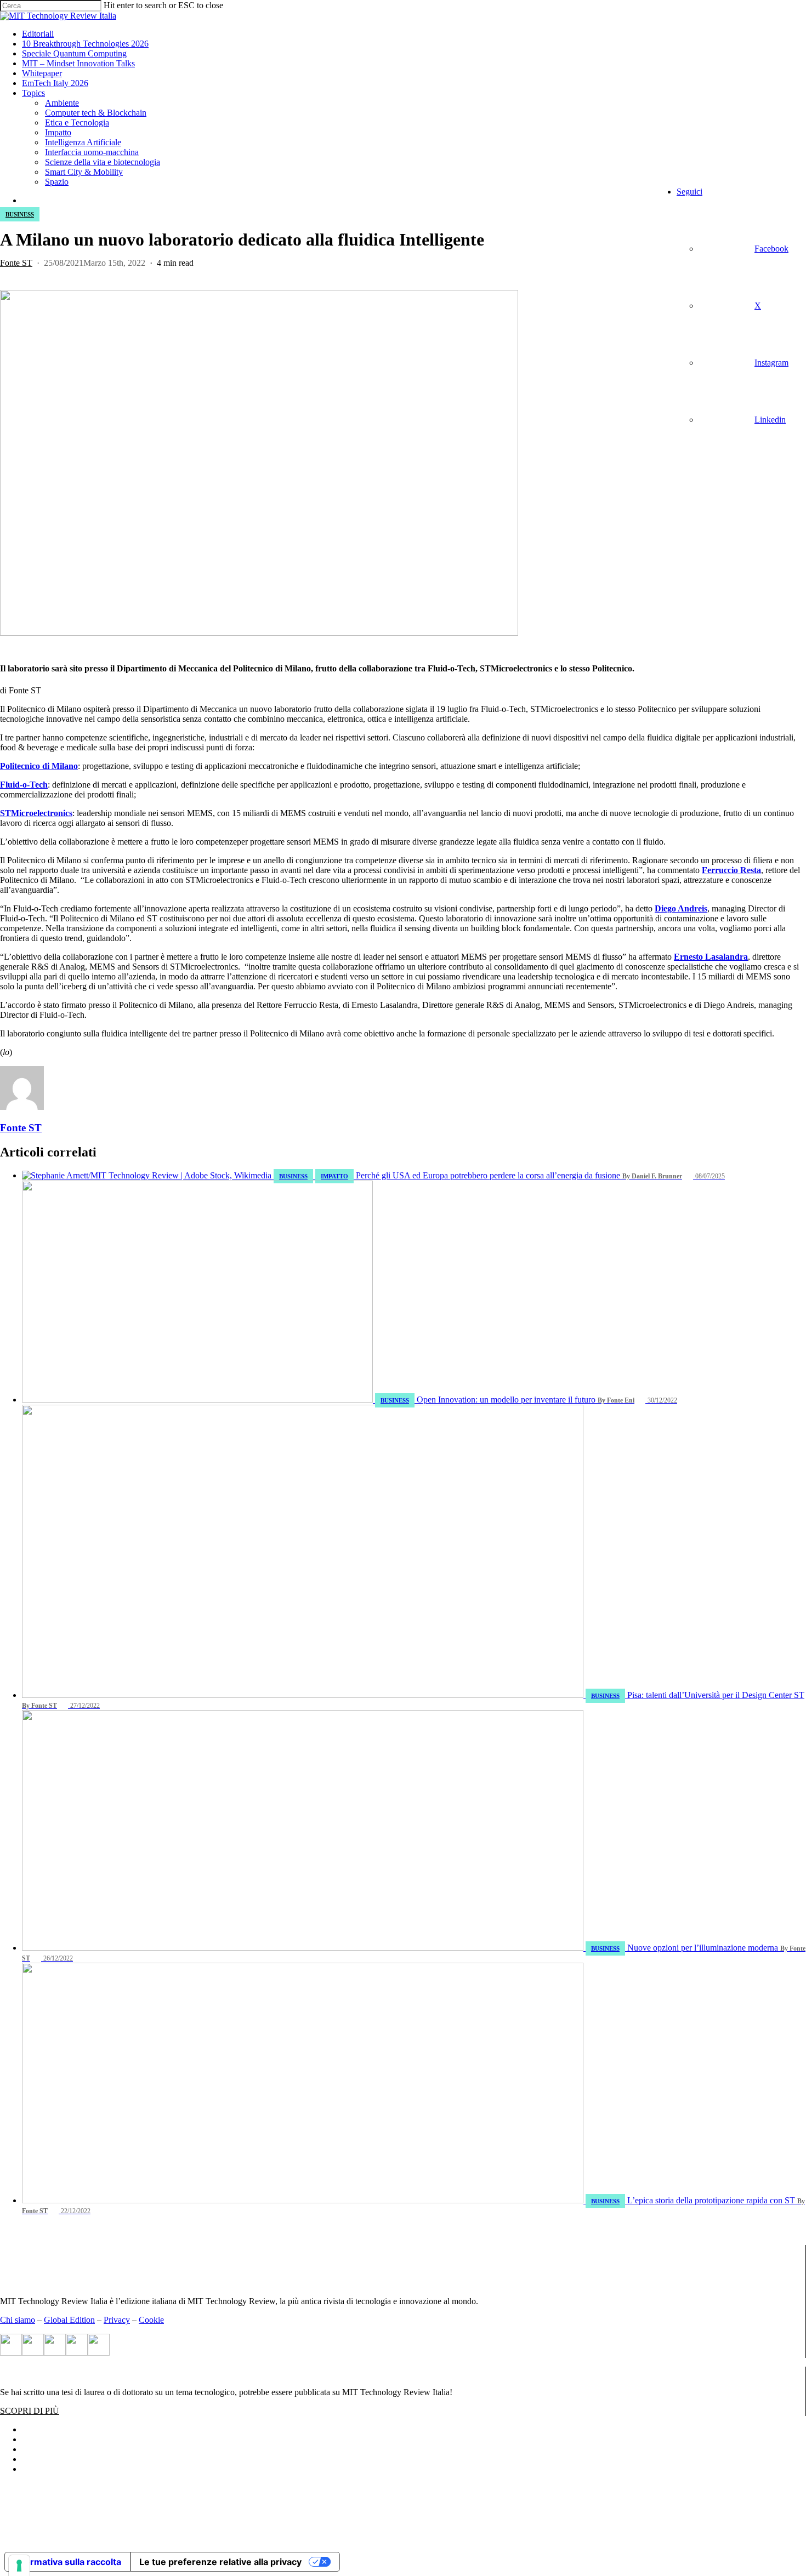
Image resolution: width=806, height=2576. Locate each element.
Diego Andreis (681, 908)
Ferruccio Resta (731, 870)
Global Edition (69, 2320)
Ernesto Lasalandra (711, 957)
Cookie (151, 2320)
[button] (30, 2411)
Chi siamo (18, 2320)
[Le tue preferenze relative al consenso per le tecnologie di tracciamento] (19, 2566)
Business (20, 214)
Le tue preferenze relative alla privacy (220, 2562)
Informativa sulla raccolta (67, 2562)
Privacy (117, 2320)
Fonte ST (16, 263)
